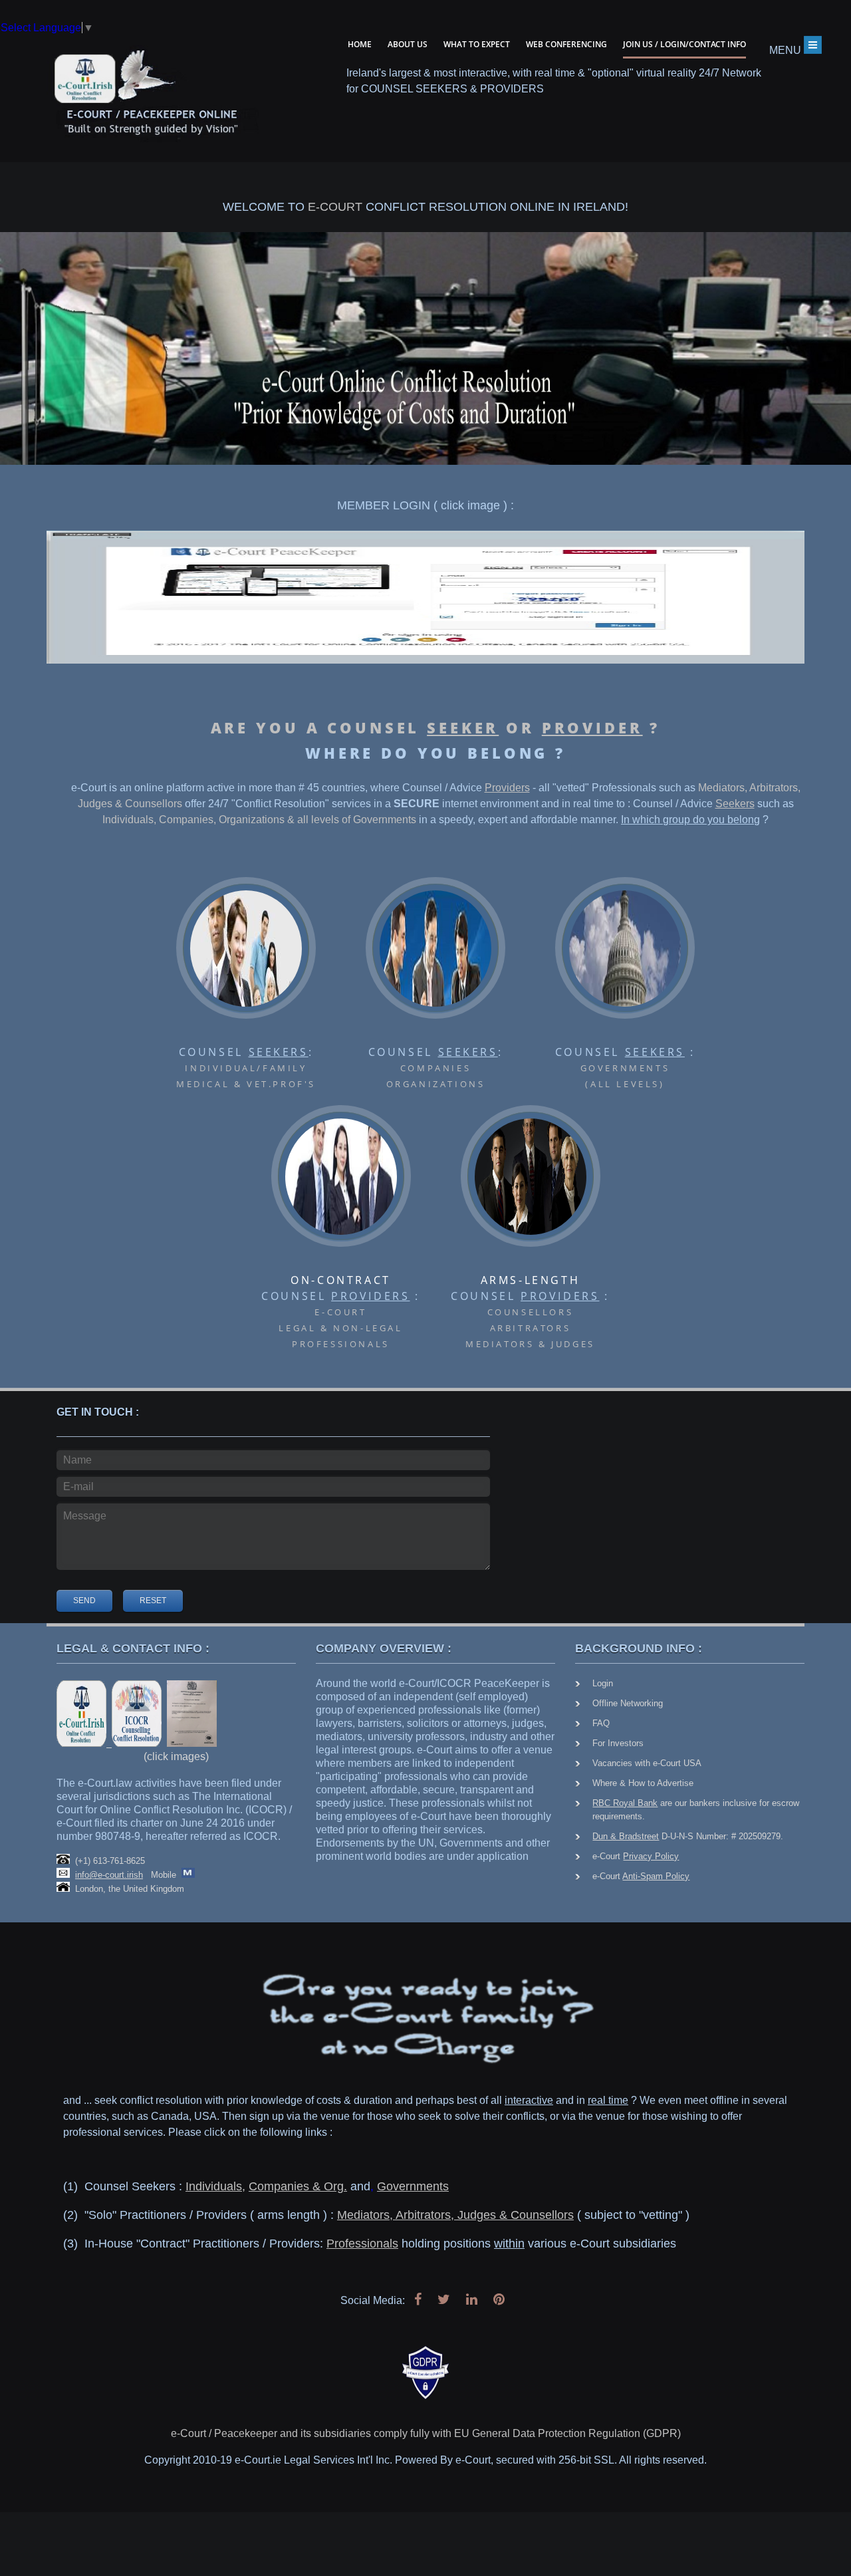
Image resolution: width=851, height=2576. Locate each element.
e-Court (636, 1856)
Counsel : (246, 1067)
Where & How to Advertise (643, 1783)
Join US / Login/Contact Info (684, 44)
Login (603, 1683)
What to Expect (477, 44)
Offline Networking (628, 1703)
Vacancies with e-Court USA (647, 1763)
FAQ (601, 1723)
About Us (408, 44)
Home (360, 44)
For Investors (618, 1743)
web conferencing (566, 44)
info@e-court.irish (109, 1875)
